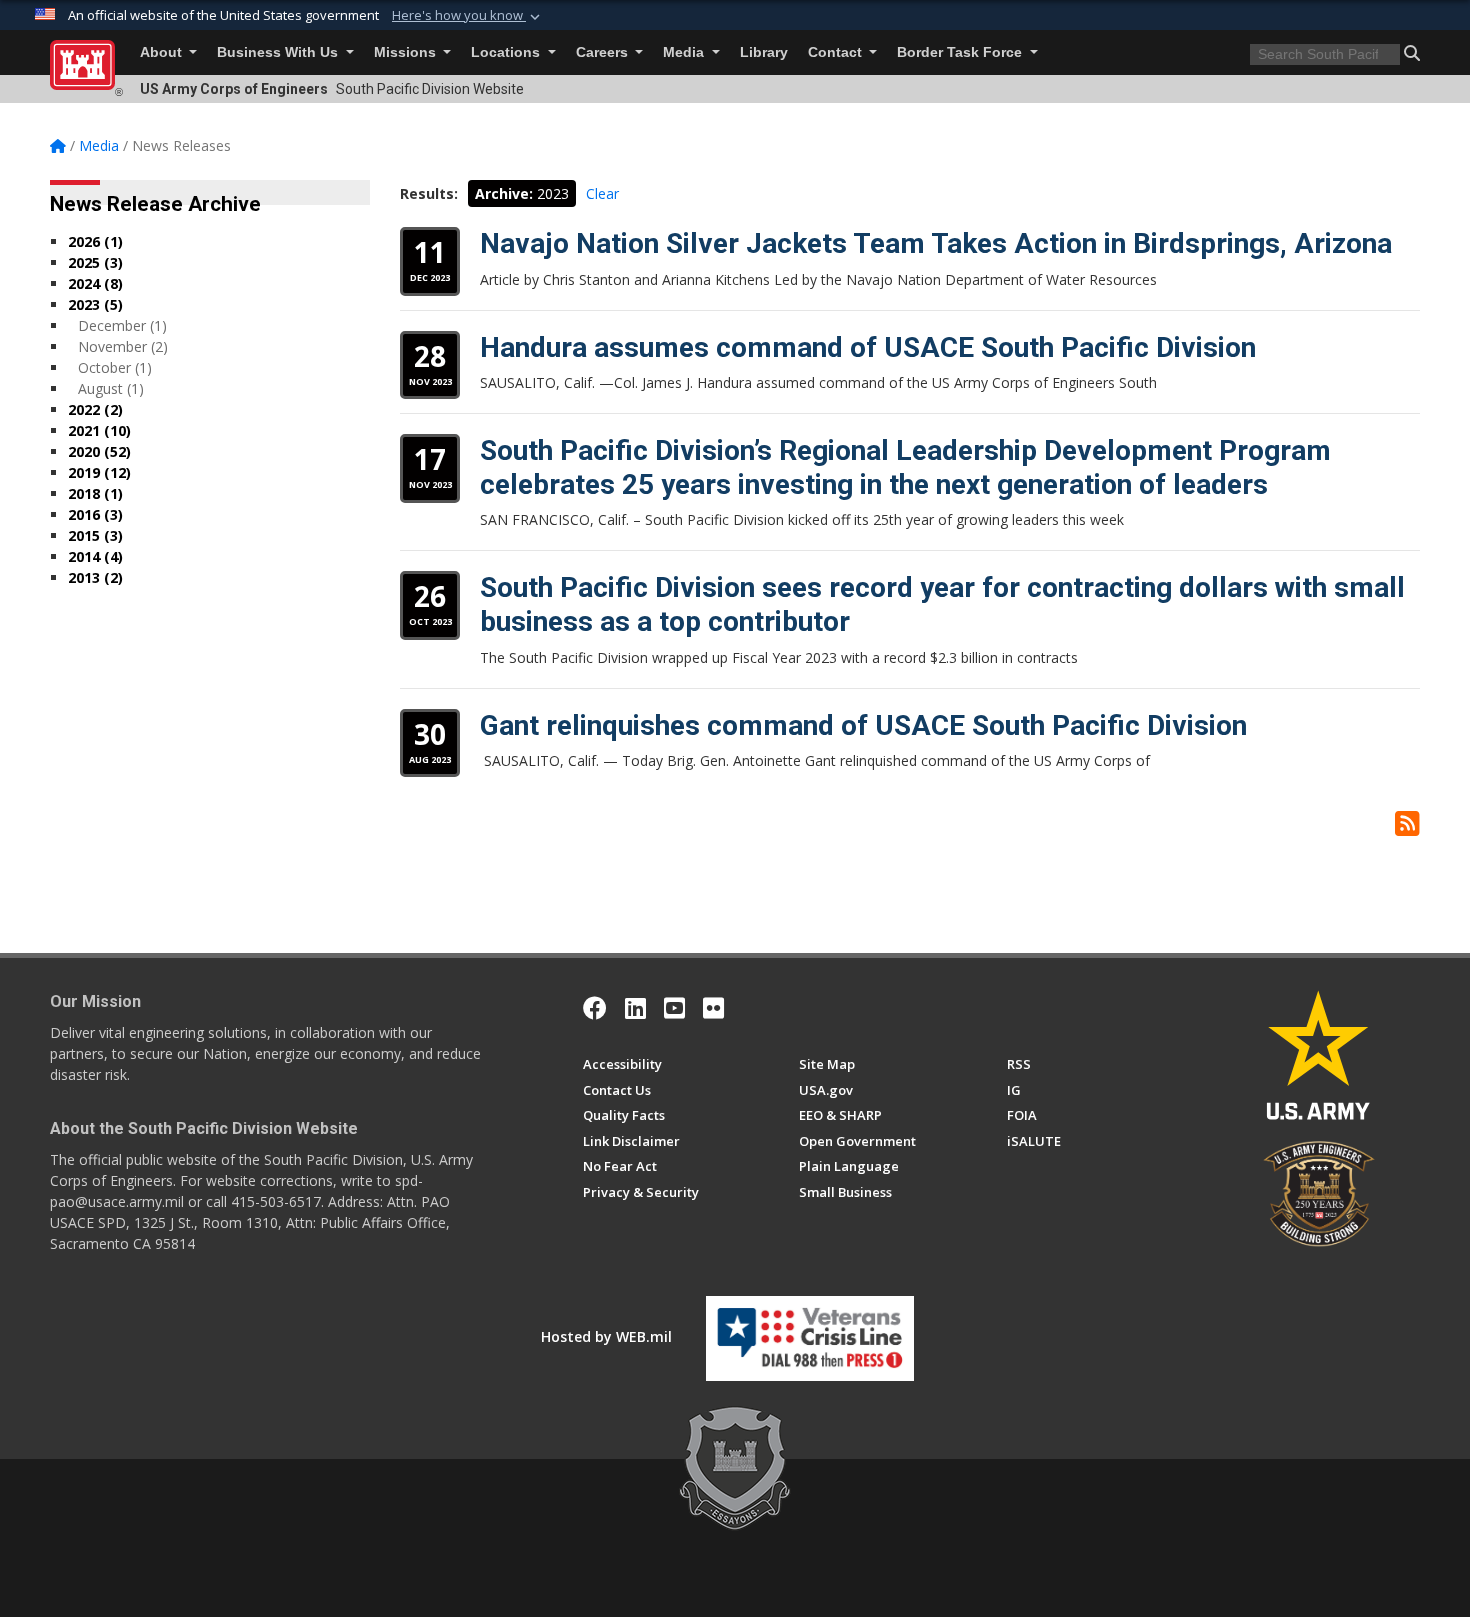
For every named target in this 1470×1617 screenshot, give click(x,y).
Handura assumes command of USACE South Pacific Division (868, 347)
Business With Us (279, 52)
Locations (507, 52)
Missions (407, 52)
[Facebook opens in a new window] (595, 1008)
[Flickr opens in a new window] (713, 1008)
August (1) (111, 388)
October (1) (115, 367)
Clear (602, 193)
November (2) (123, 346)
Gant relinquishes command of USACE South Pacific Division (863, 725)
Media (685, 52)
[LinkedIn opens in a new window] (635, 1008)
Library (764, 52)
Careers (604, 52)
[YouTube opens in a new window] (674, 1008)
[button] (468, 16)
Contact (837, 52)
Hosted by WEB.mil (606, 1336)
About (163, 52)
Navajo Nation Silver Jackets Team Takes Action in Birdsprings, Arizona (936, 243)
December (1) (122, 325)
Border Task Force (961, 52)
